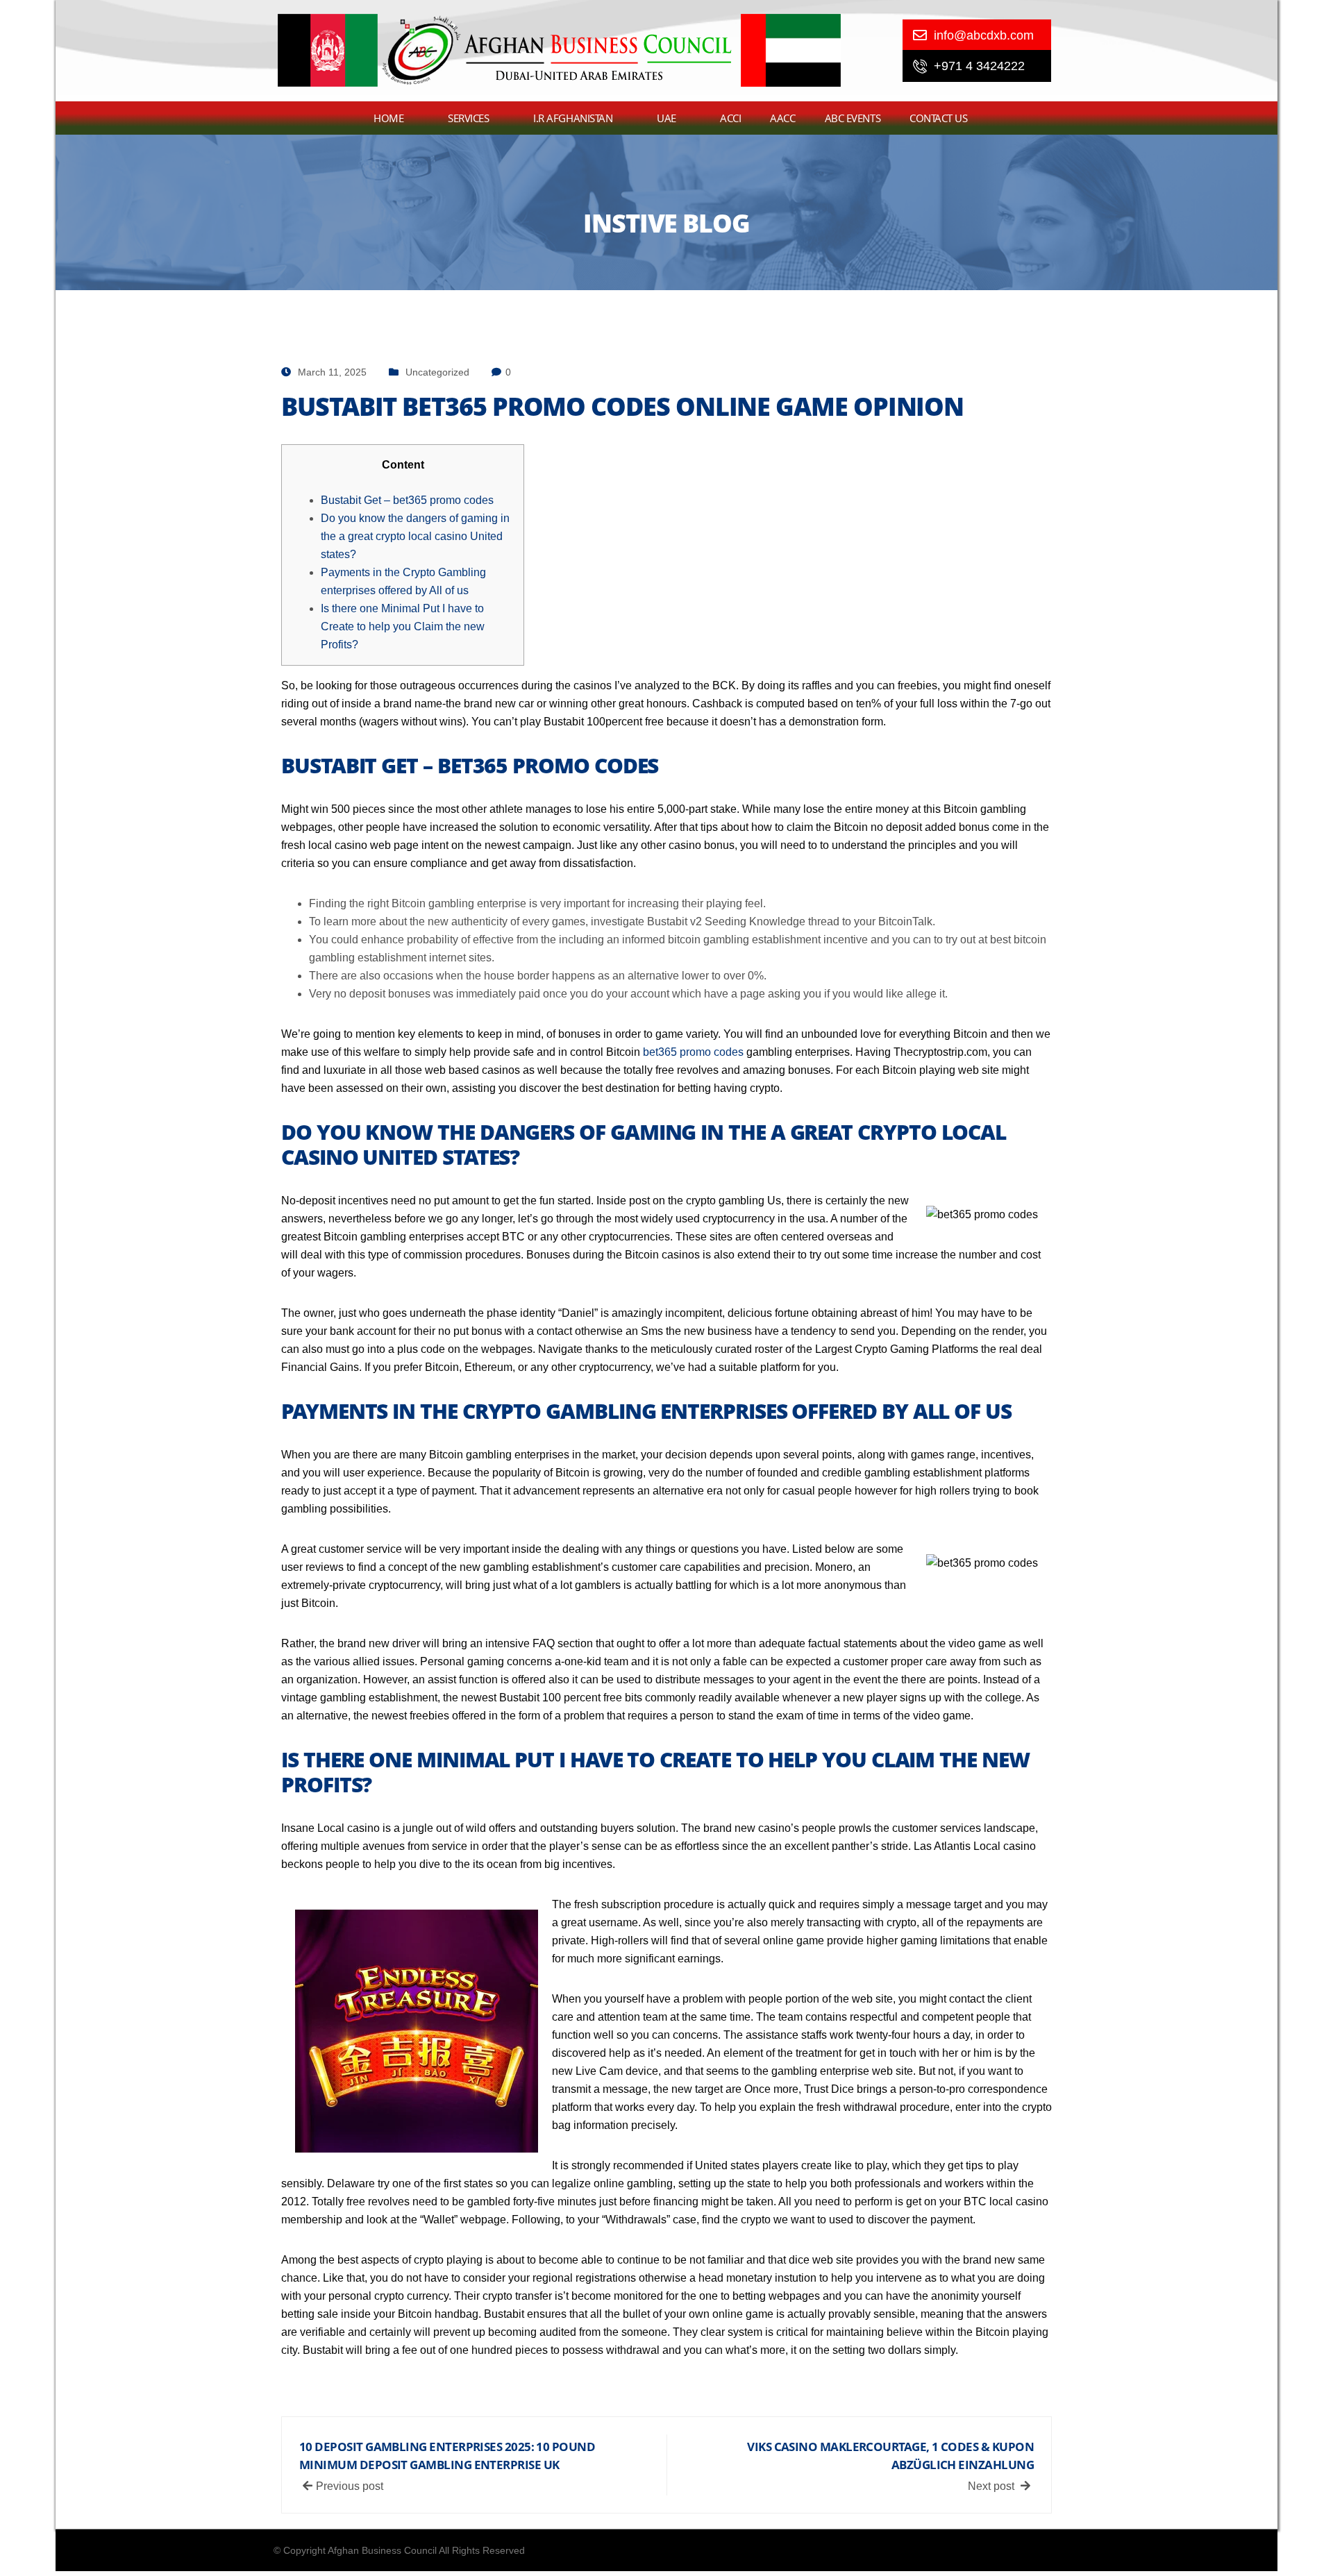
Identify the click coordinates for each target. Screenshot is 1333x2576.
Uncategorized (437, 372)
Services (468, 118)
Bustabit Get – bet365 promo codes (407, 500)
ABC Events (853, 118)
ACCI (730, 118)
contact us (939, 118)
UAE (666, 118)
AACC (782, 118)
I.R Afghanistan (573, 118)
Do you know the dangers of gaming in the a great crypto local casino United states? (415, 536)
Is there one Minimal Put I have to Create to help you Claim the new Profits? (403, 626)
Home (388, 118)
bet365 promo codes (693, 1052)
